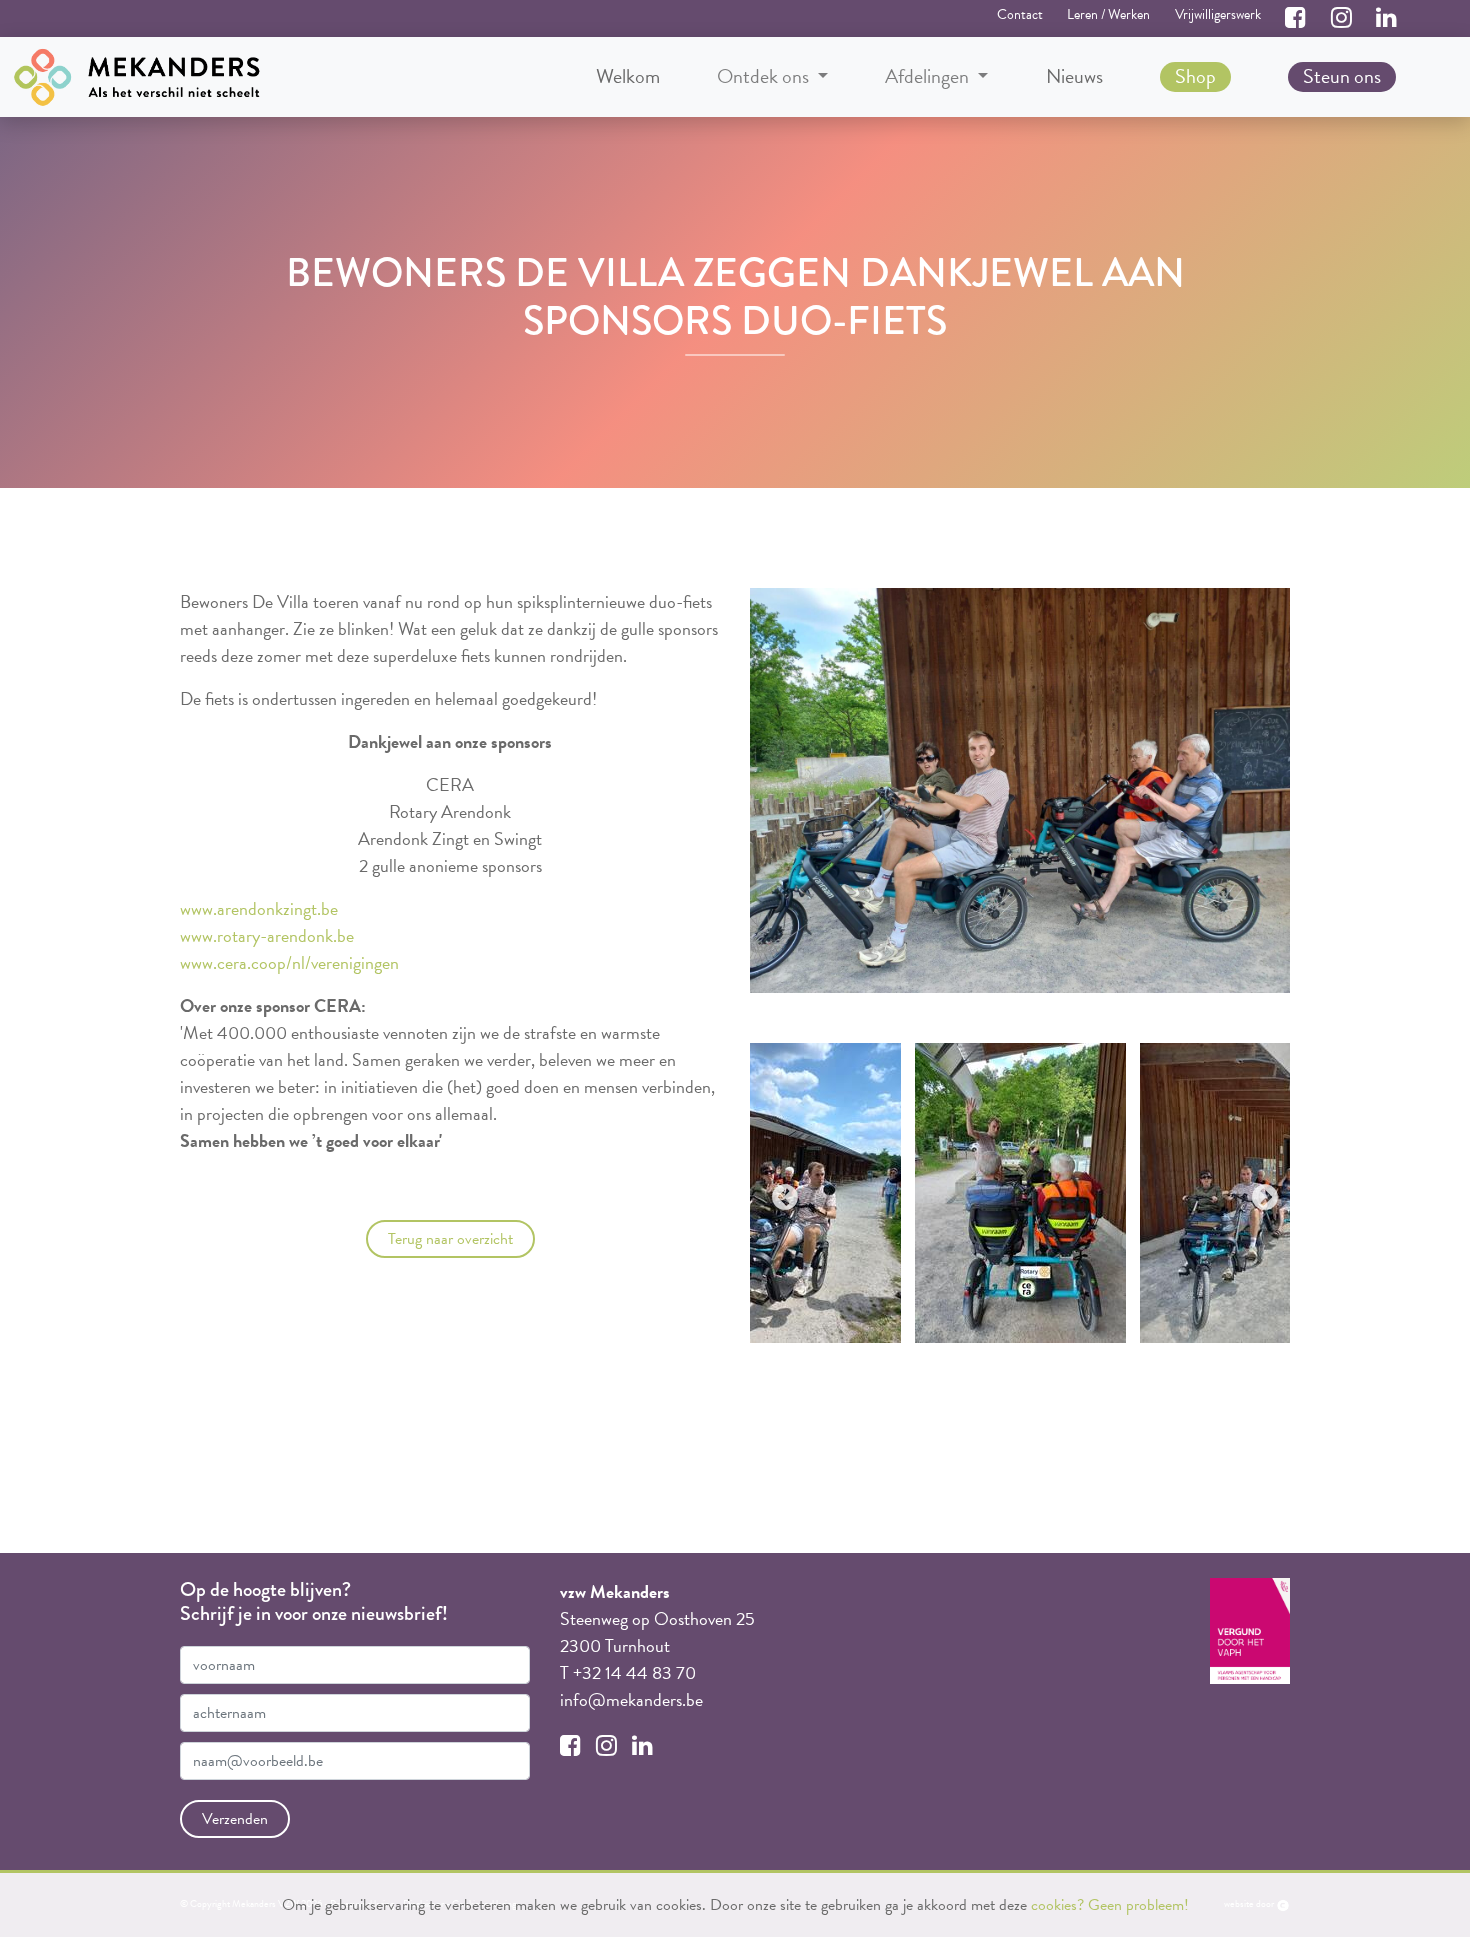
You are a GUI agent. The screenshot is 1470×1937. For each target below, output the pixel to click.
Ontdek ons (765, 76)
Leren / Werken (1108, 14)
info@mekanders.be (631, 1699)
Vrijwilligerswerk (1218, 14)
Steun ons (1342, 76)
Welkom (628, 76)
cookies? (1057, 1905)
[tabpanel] (1020, 1193)
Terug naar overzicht (450, 1239)
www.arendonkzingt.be (259, 908)
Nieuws (1074, 76)
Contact (1020, 14)
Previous (780, 1193)
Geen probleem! (1138, 1905)
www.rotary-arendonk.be (267, 935)
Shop (1195, 76)
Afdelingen (929, 76)
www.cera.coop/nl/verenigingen (289, 962)
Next (1260, 1193)
